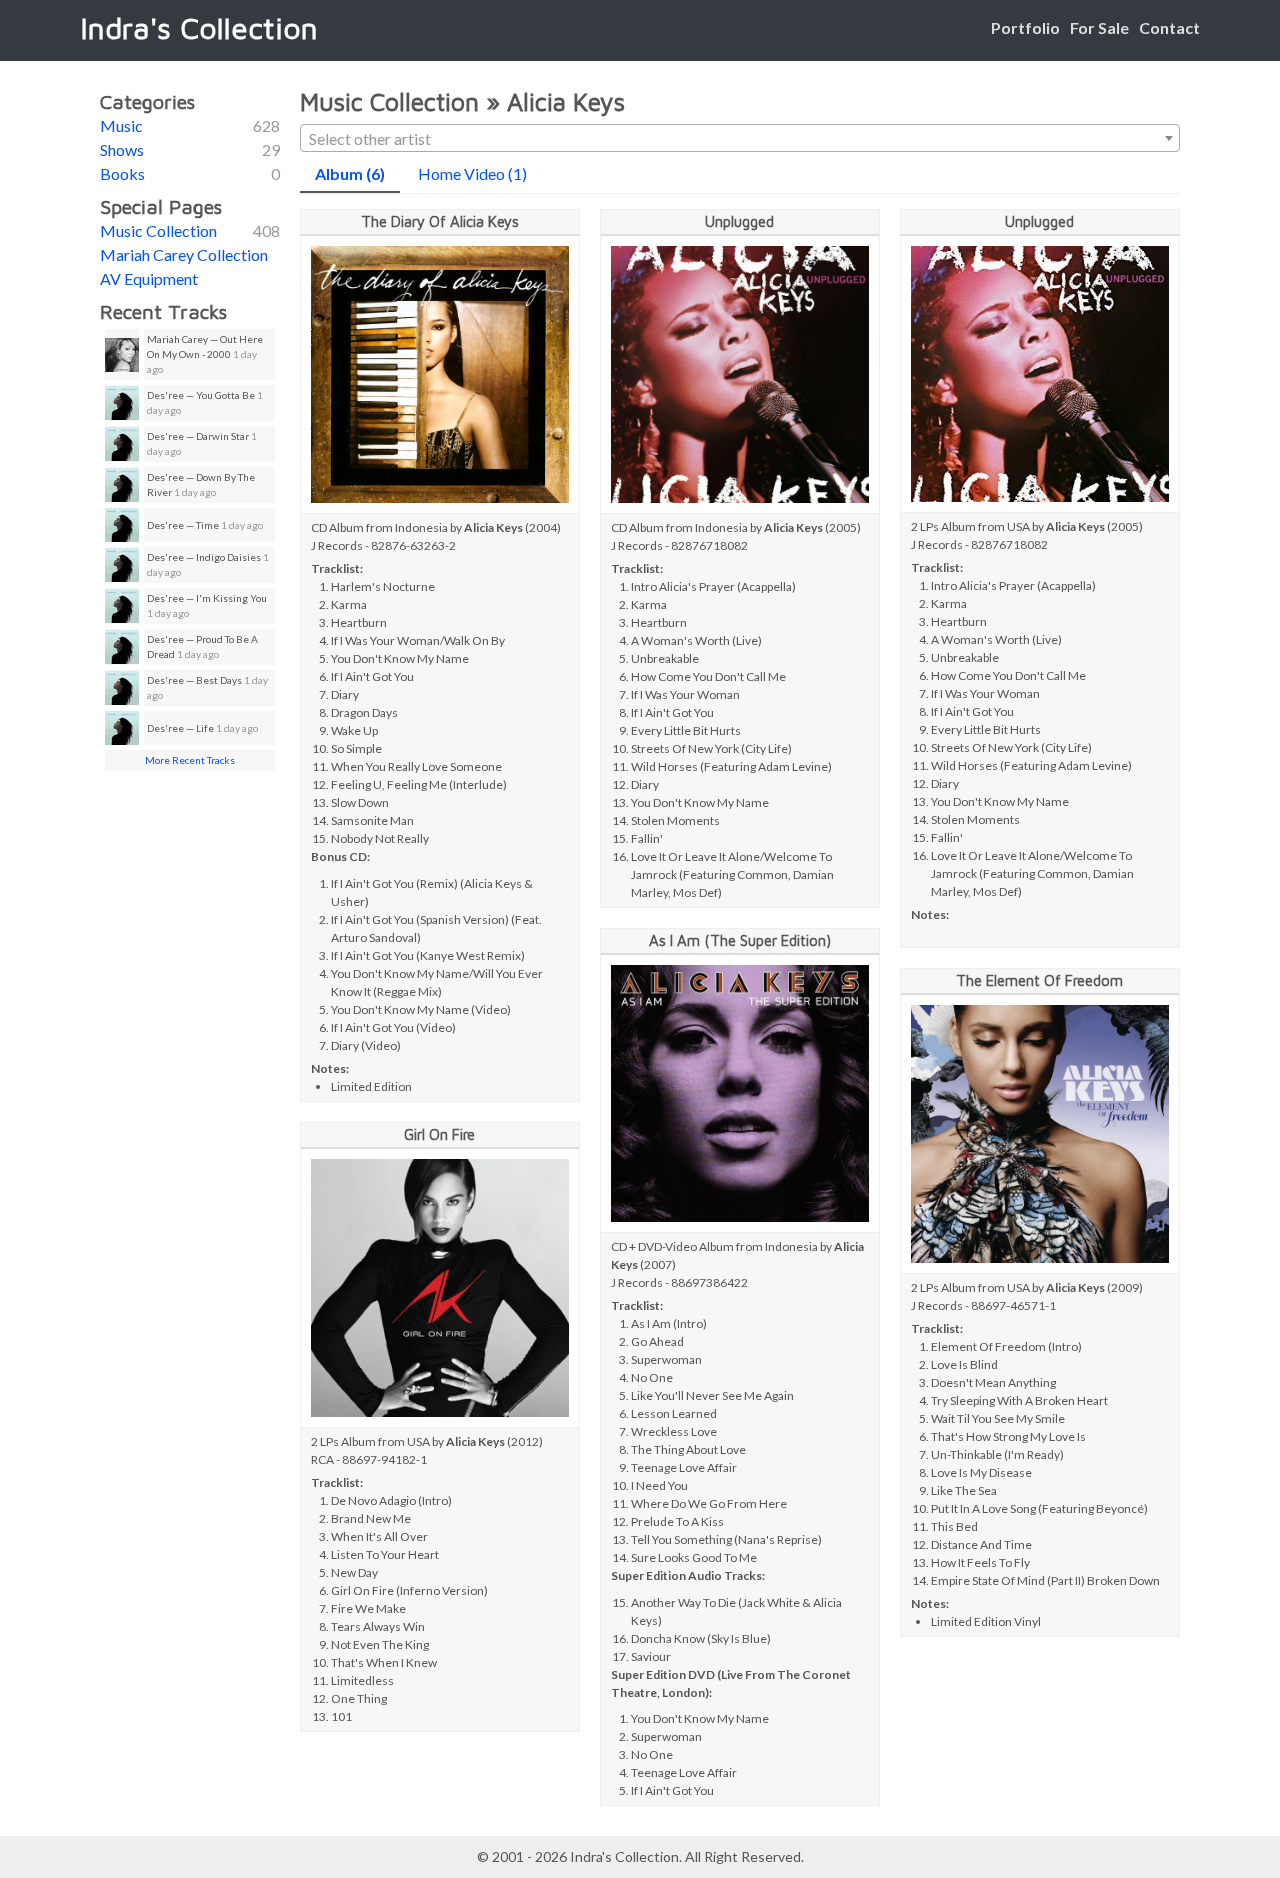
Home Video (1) (472, 173)
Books (122, 173)
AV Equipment (149, 278)
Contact (1169, 27)
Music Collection (158, 230)
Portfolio (1025, 27)
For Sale (1099, 27)
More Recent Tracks (190, 760)
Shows (122, 149)
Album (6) (350, 173)
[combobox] (740, 138)
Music (121, 125)
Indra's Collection (199, 27)
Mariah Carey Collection (184, 254)
